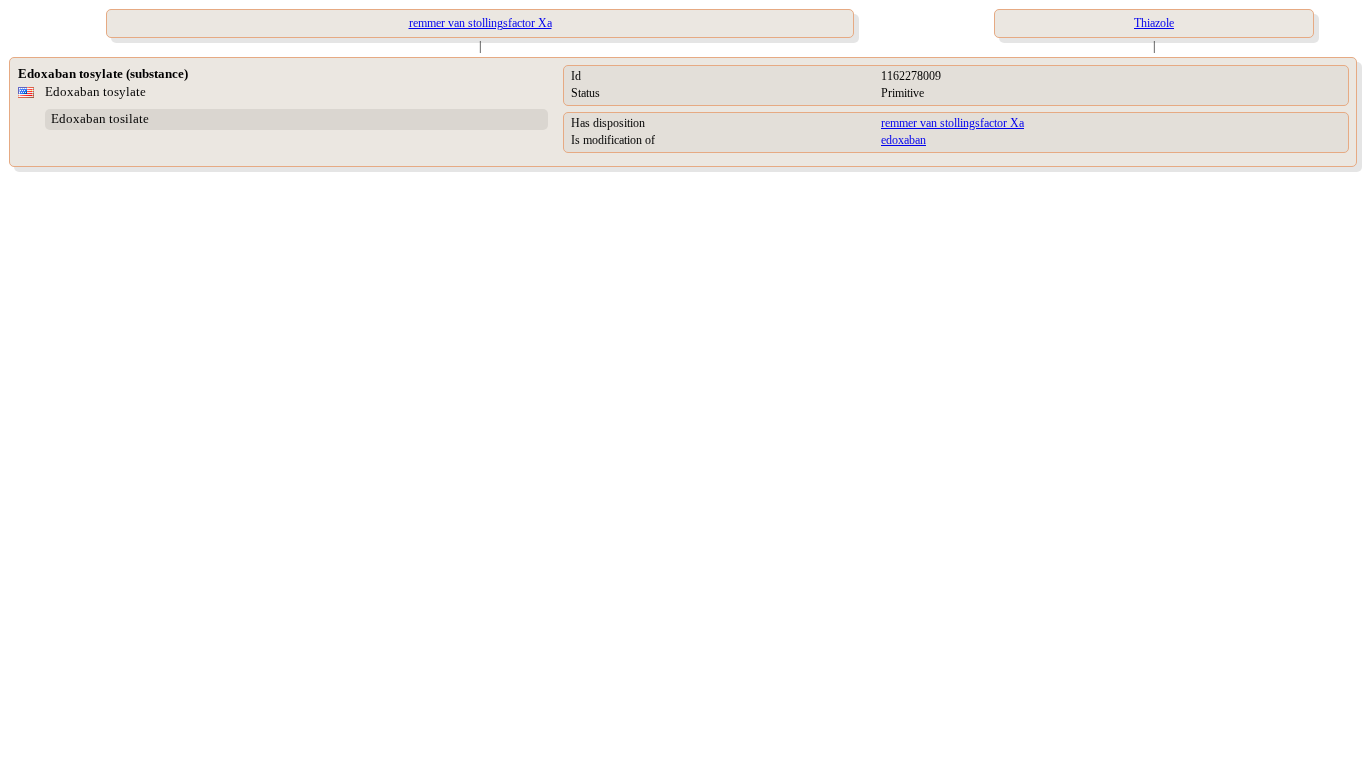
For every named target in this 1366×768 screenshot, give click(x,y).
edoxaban (903, 140)
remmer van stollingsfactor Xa (952, 123)
